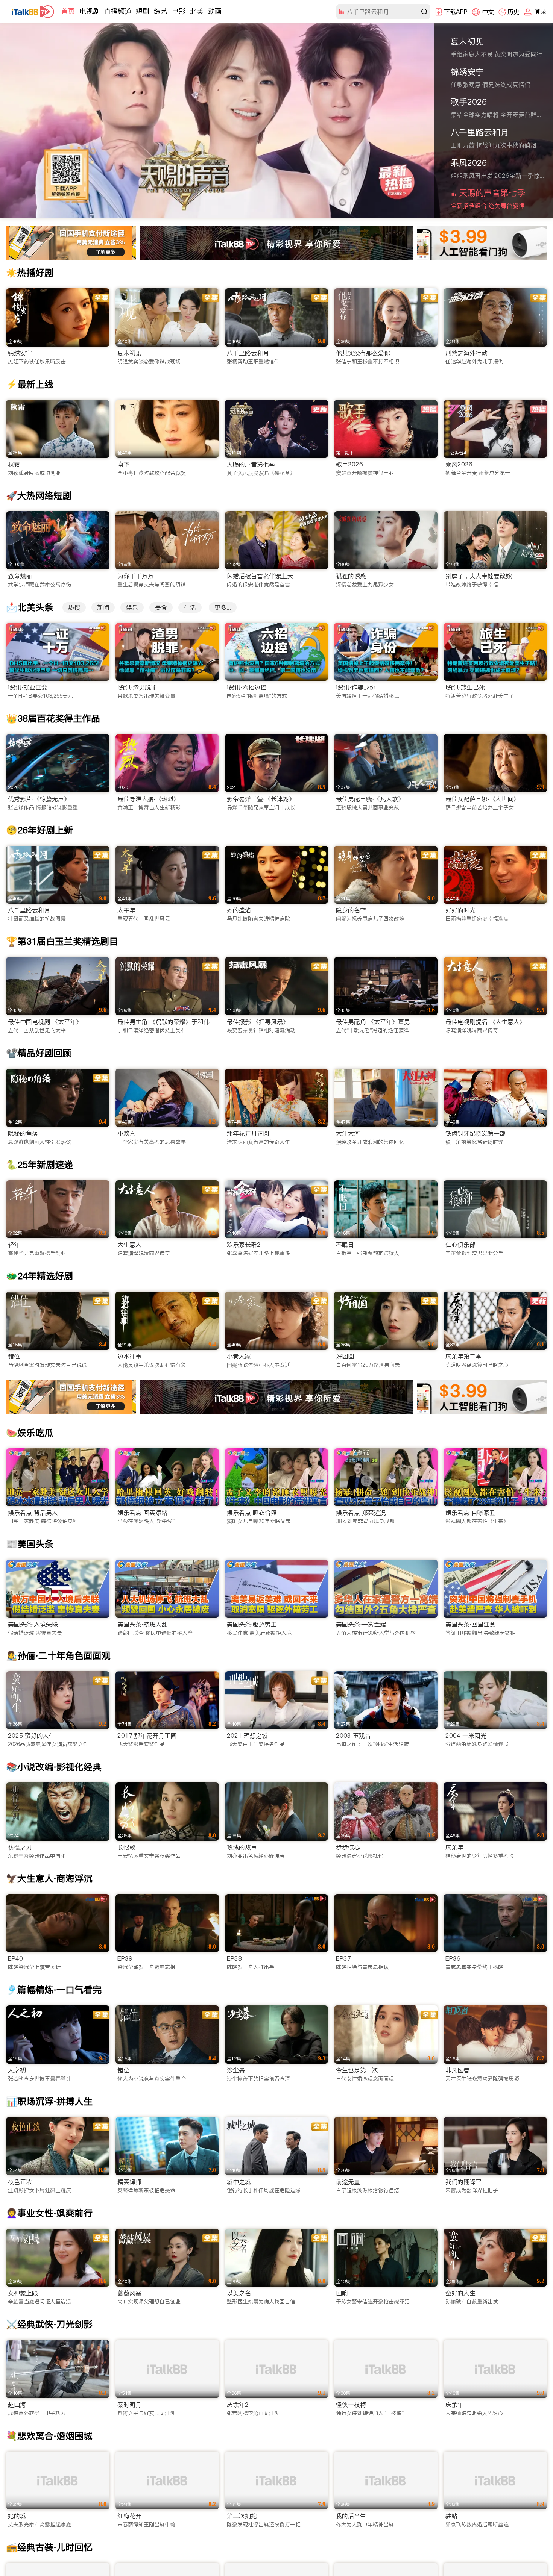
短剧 (143, 11)
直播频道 (118, 11)
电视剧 (90, 11)
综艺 (161, 11)
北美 (197, 11)
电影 (179, 11)
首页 (68, 11)
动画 (215, 11)
